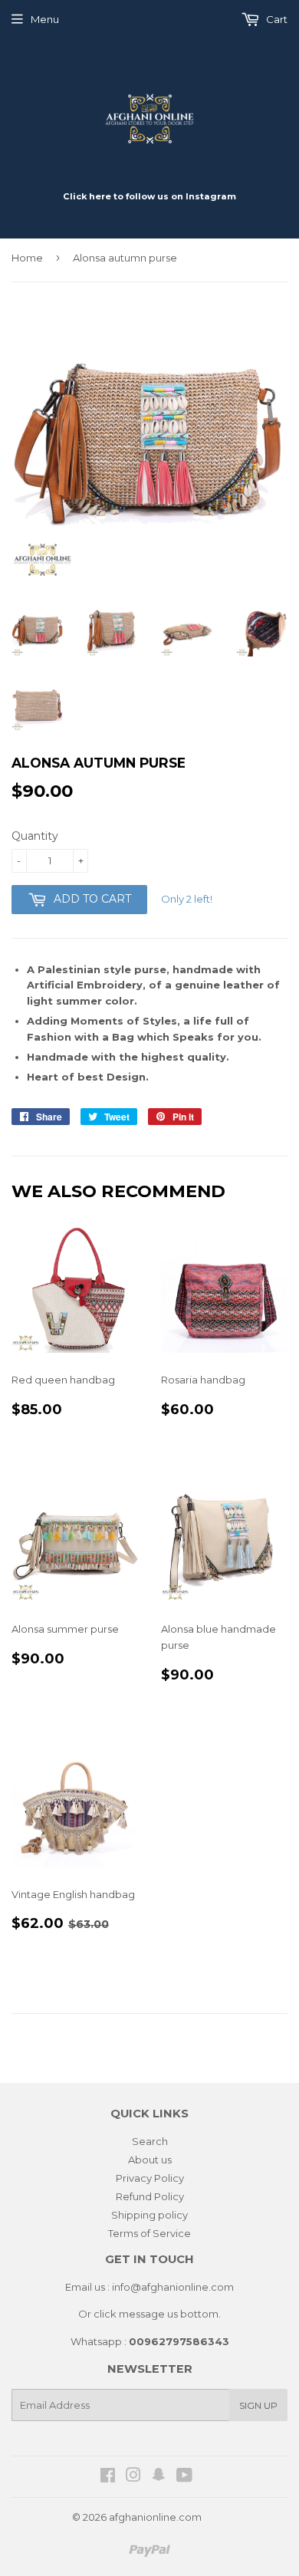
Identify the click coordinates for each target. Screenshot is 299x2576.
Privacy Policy (150, 2178)
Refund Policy (150, 2196)
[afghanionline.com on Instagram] (133, 2477)
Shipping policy (149, 2215)
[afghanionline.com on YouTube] (184, 2477)
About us (150, 2160)
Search (150, 2141)
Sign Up (258, 2405)
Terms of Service (149, 2233)
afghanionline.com (155, 2517)
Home (27, 258)
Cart (276, 19)
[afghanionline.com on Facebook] (108, 2477)
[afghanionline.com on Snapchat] (159, 2477)
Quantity (35, 836)
